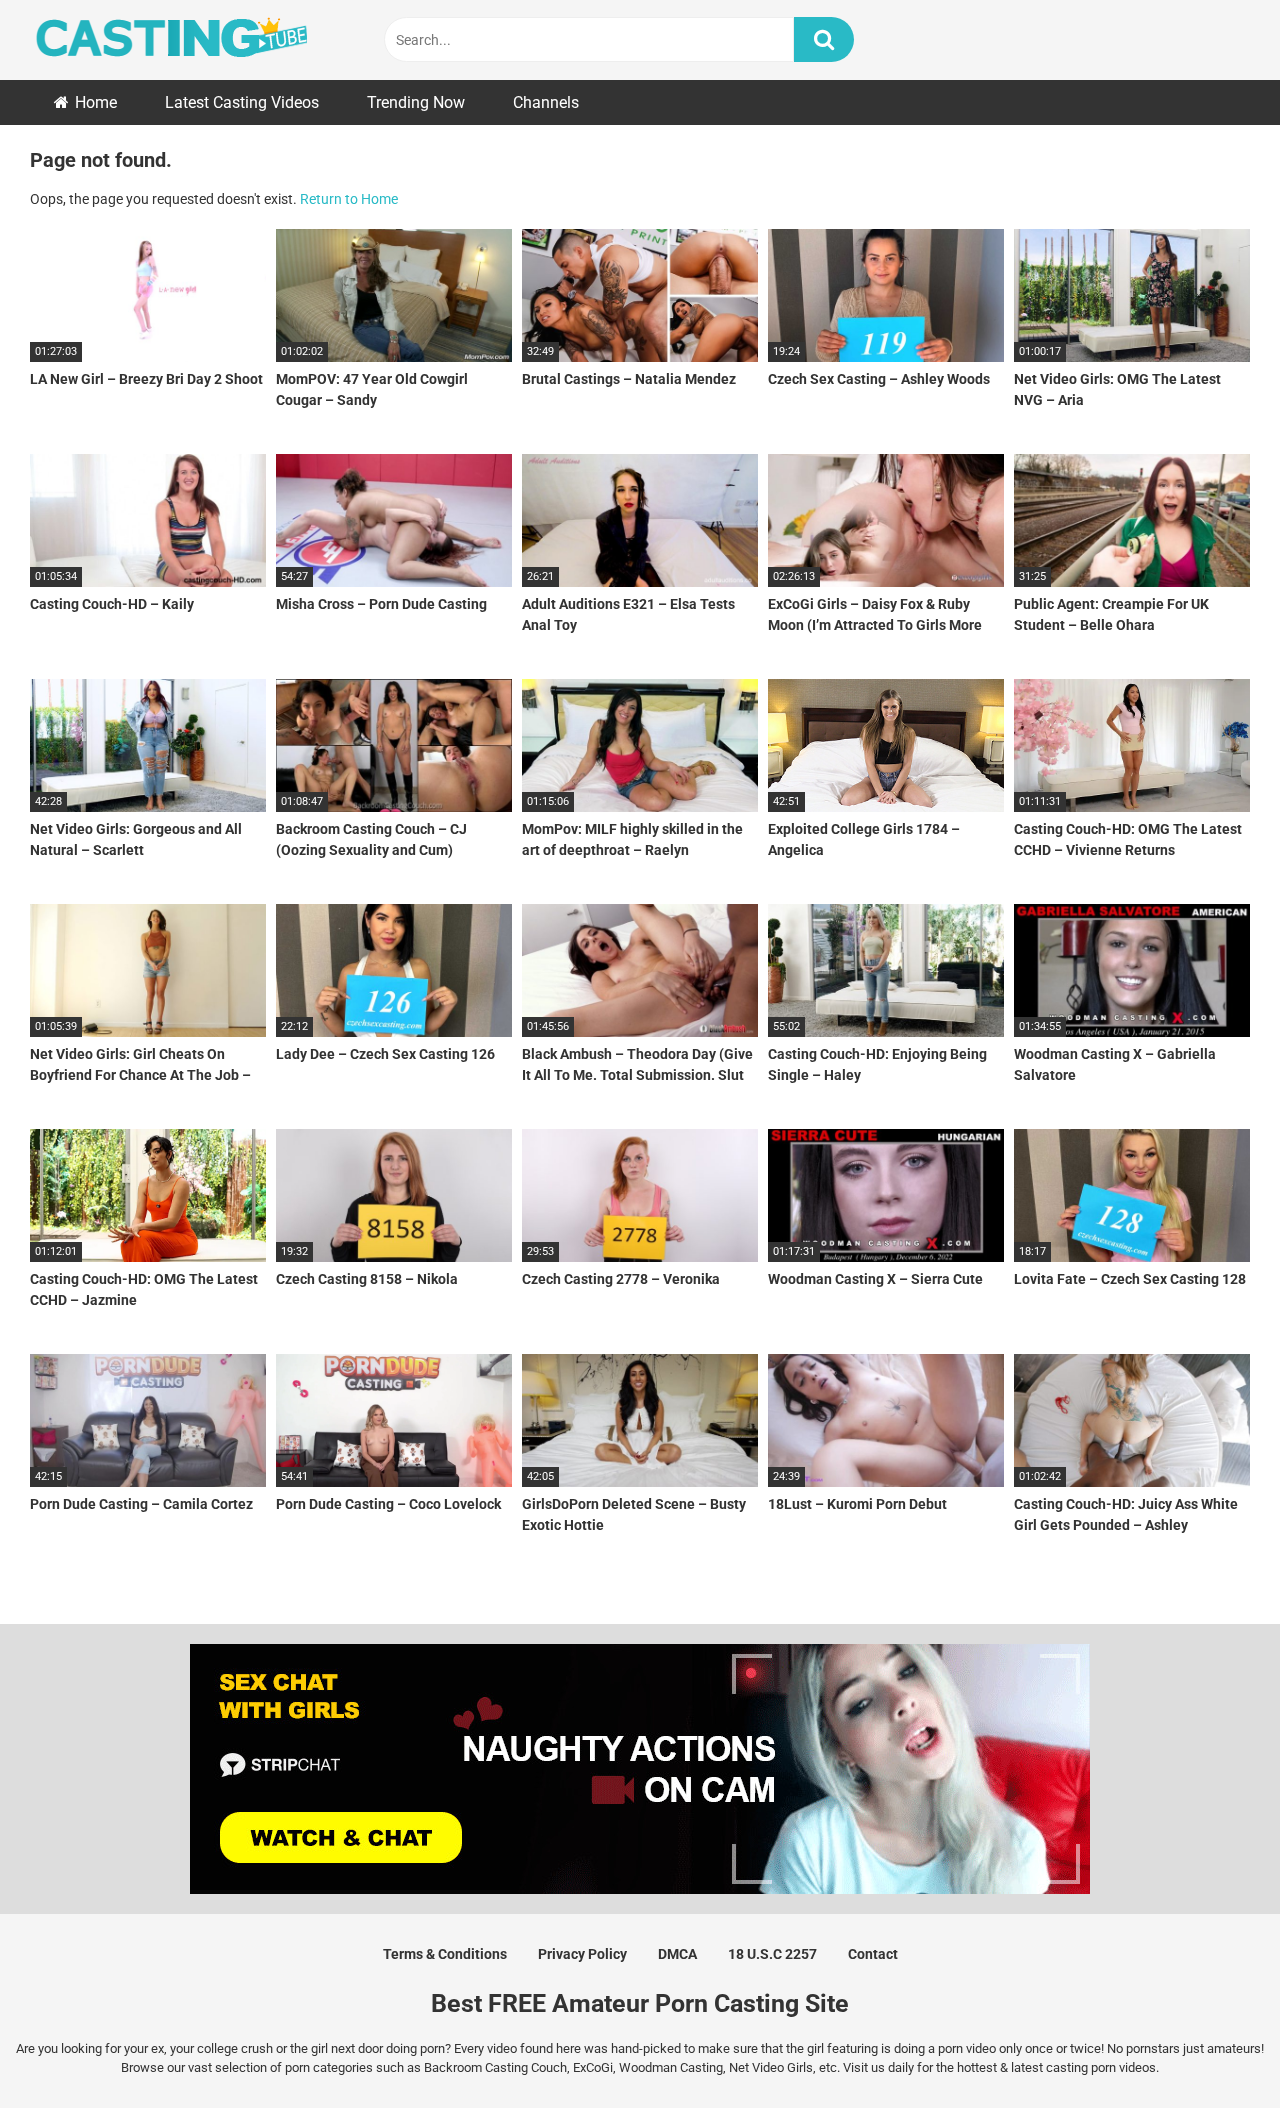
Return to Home (349, 199)
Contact (873, 1954)
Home (96, 102)
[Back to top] (1213, 2047)
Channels (546, 102)
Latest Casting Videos (242, 102)
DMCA (677, 1954)
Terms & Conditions (445, 1954)
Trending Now (416, 102)
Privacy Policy (582, 1954)
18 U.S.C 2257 (772, 1954)
